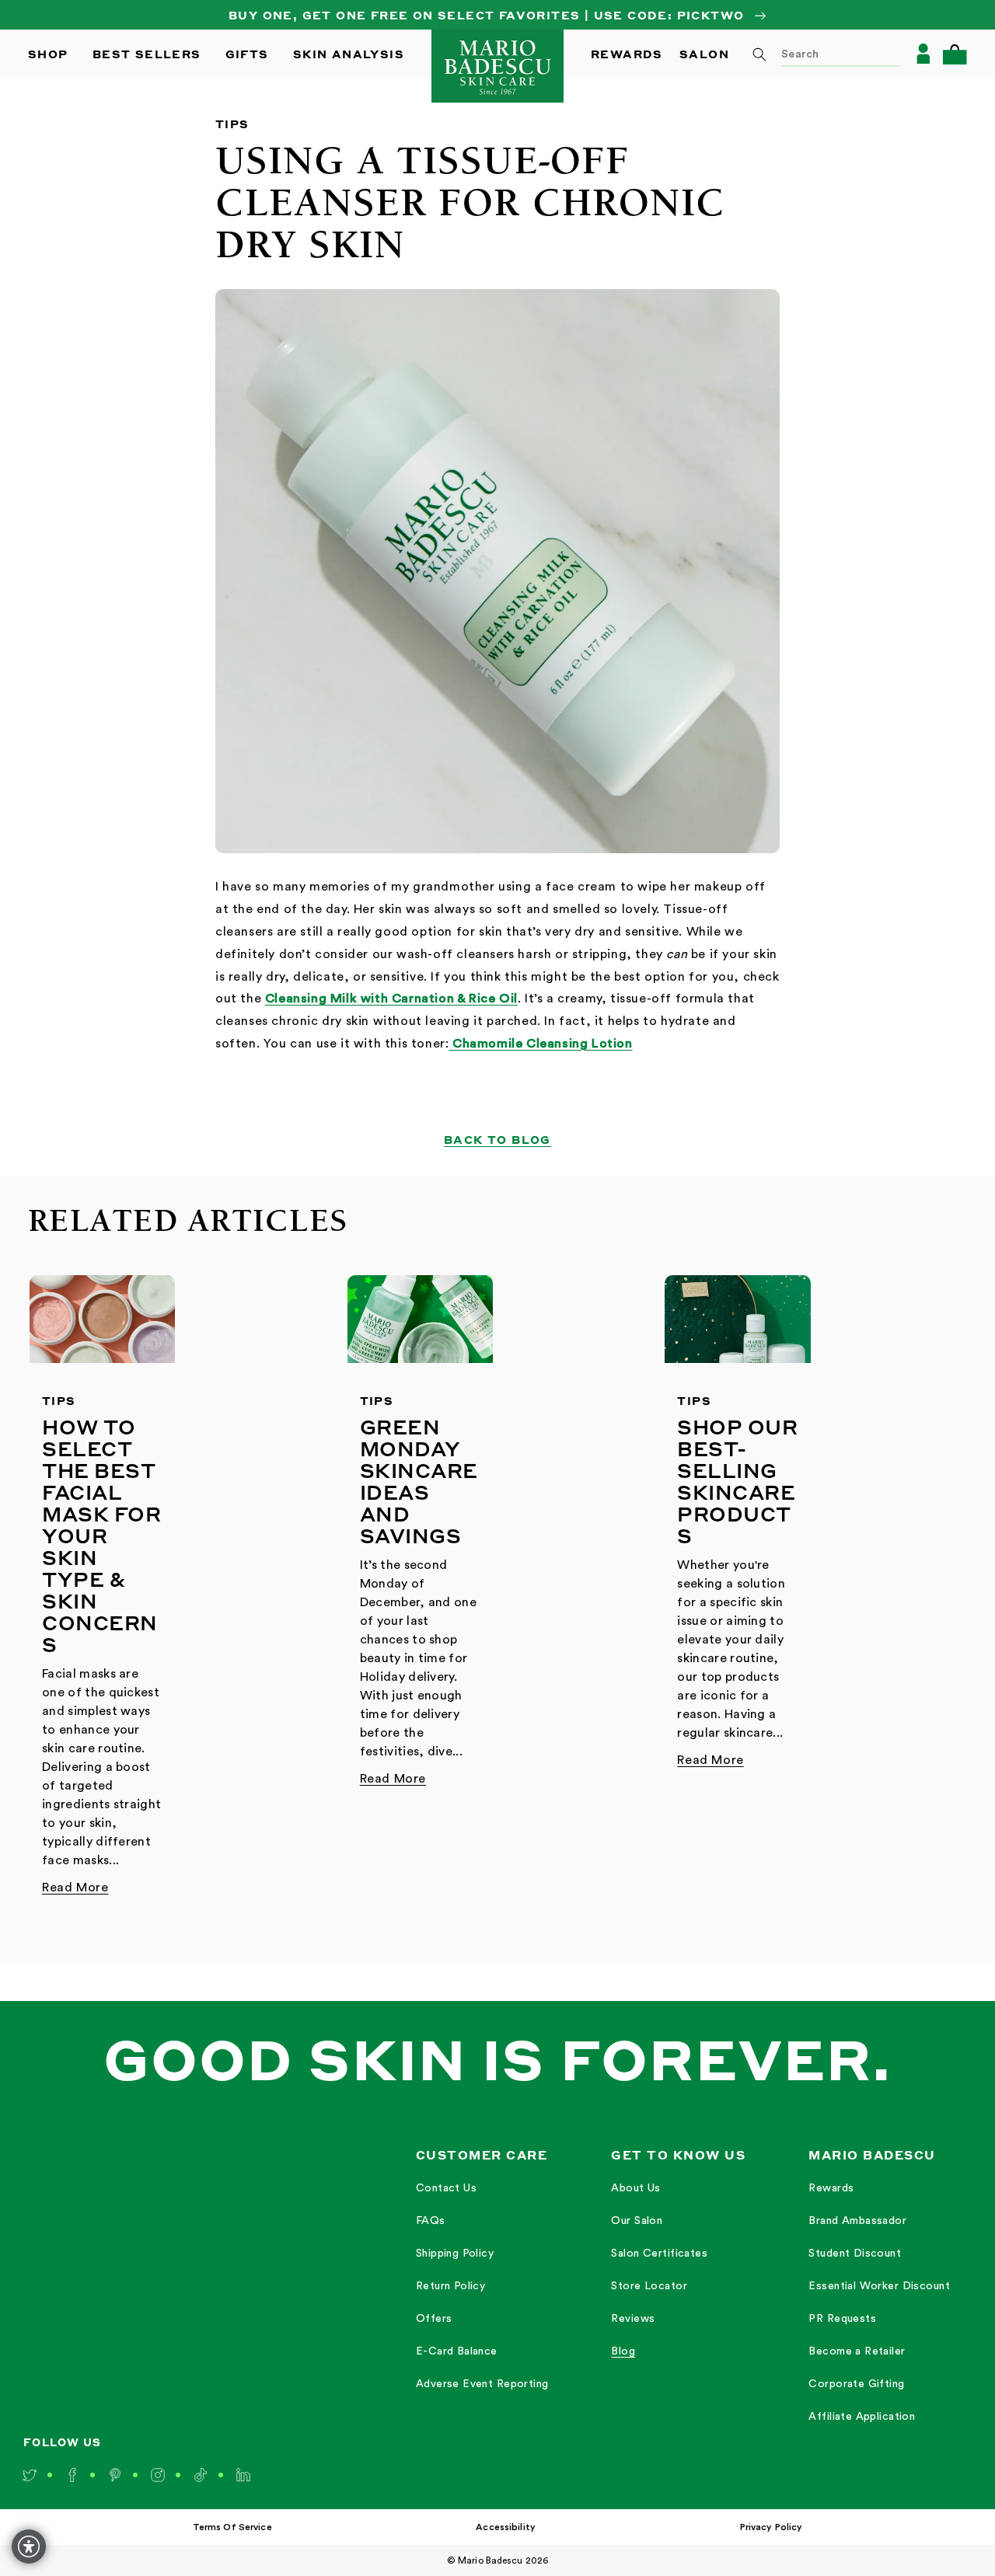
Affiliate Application (862, 2417)
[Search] (759, 54)
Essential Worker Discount (879, 2286)
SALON (704, 54)
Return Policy (450, 2286)
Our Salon (637, 2221)
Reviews (633, 2319)
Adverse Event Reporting (482, 2384)
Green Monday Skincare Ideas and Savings (419, 1481)
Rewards (831, 2188)
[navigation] (482, 2285)
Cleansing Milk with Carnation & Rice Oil (391, 999)
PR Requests (842, 2319)
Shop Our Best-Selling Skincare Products (737, 1481)
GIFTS (247, 54)
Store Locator (649, 2286)
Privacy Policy (772, 2527)
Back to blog (497, 1139)
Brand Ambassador (857, 2221)
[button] (955, 54)
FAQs (431, 2221)
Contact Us (446, 2188)
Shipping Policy (455, 2254)
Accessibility (506, 2527)
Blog (623, 2351)
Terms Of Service (232, 2527)
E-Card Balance (457, 2351)
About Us (635, 2188)
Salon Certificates (659, 2254)
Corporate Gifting (856, 2384)
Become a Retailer (857, 2351)
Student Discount (855, 2254)
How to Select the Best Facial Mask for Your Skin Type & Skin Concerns (101, 1535)
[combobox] (821, 54)
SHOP (48, 54)
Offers (434, 2319)
